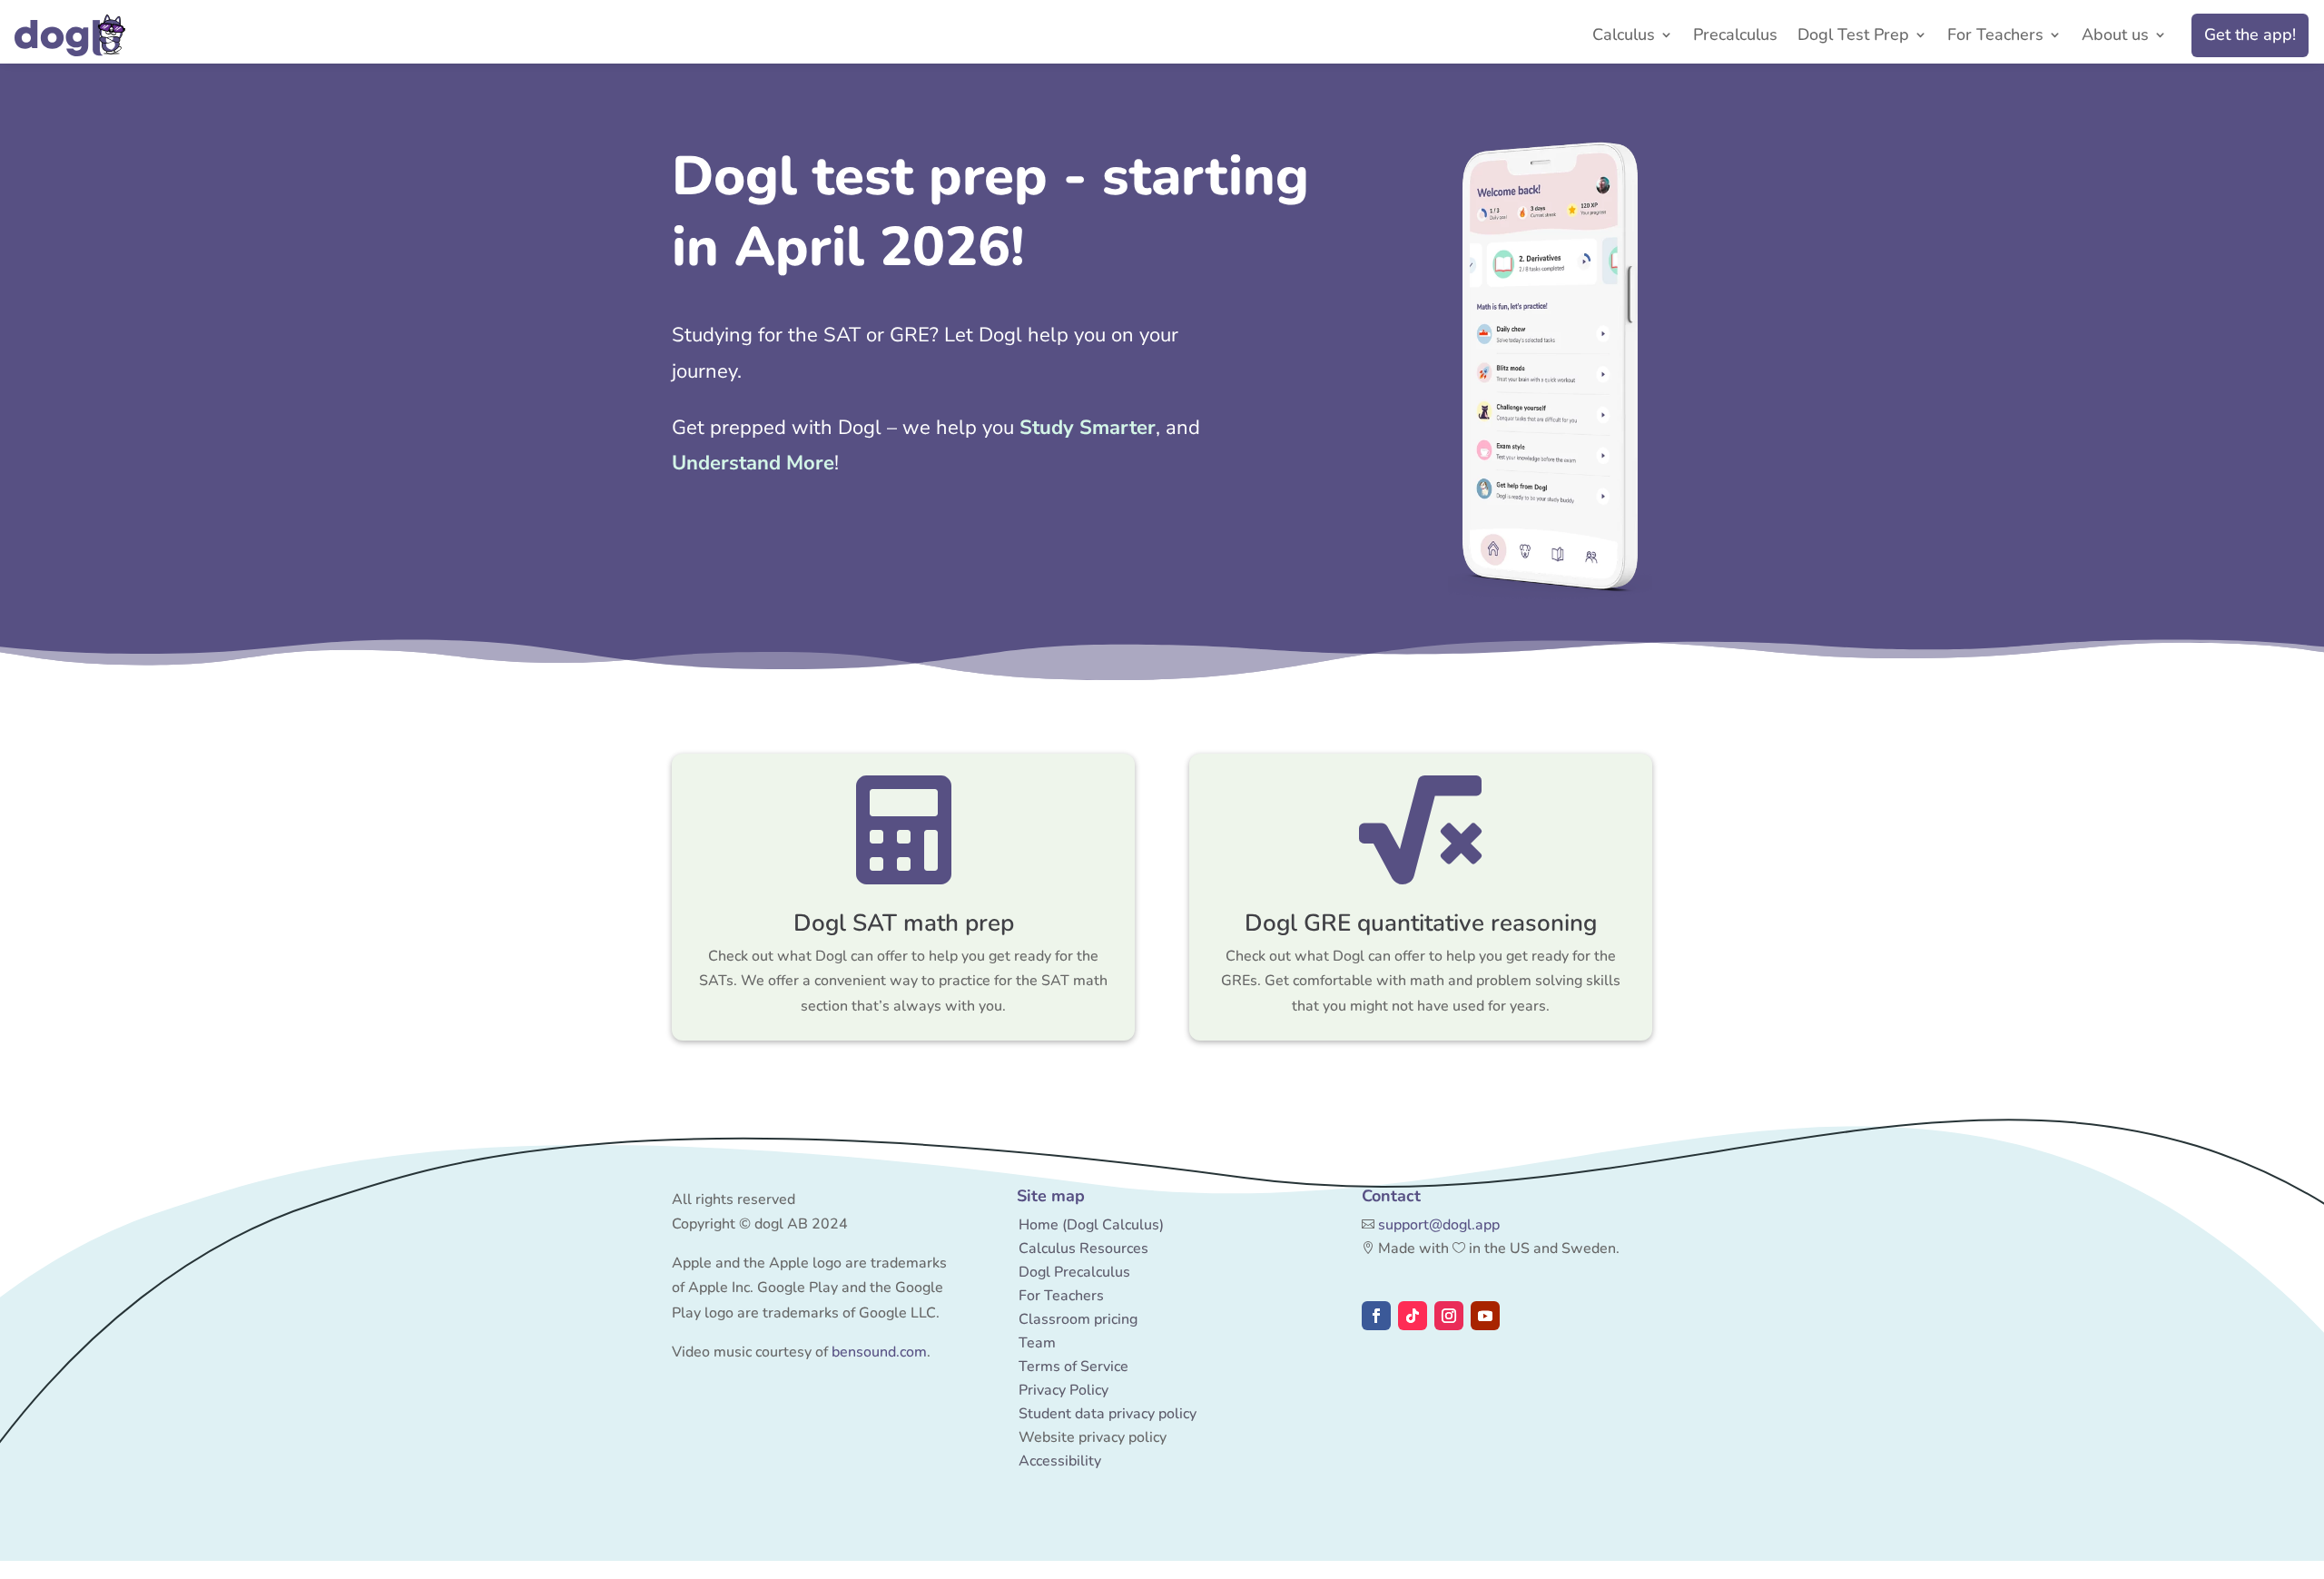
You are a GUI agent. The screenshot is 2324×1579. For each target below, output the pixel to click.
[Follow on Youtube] (1485, 1316)
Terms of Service (1073, 1367)
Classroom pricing (1078, 1319)
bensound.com (879, 1352)
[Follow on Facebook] (1376, 1316)
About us (2115, 37)
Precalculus (1735, 37)
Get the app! (2250, 35)
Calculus (1624, 37)
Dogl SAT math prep (904, 923)
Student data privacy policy (1108, 1414)
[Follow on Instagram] (1449, 1316)
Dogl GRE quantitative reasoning (1421, 923)
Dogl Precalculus (1074, 1272)
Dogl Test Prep (1853, 37)
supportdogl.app (1439, 1225)
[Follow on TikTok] (1413, 1316)
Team (1037, 1343)
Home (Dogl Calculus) (1091, 1225)
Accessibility (1060, 1461)
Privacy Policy (1064, 1390)
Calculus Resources (1083, 1248)
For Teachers (1995, 37)
